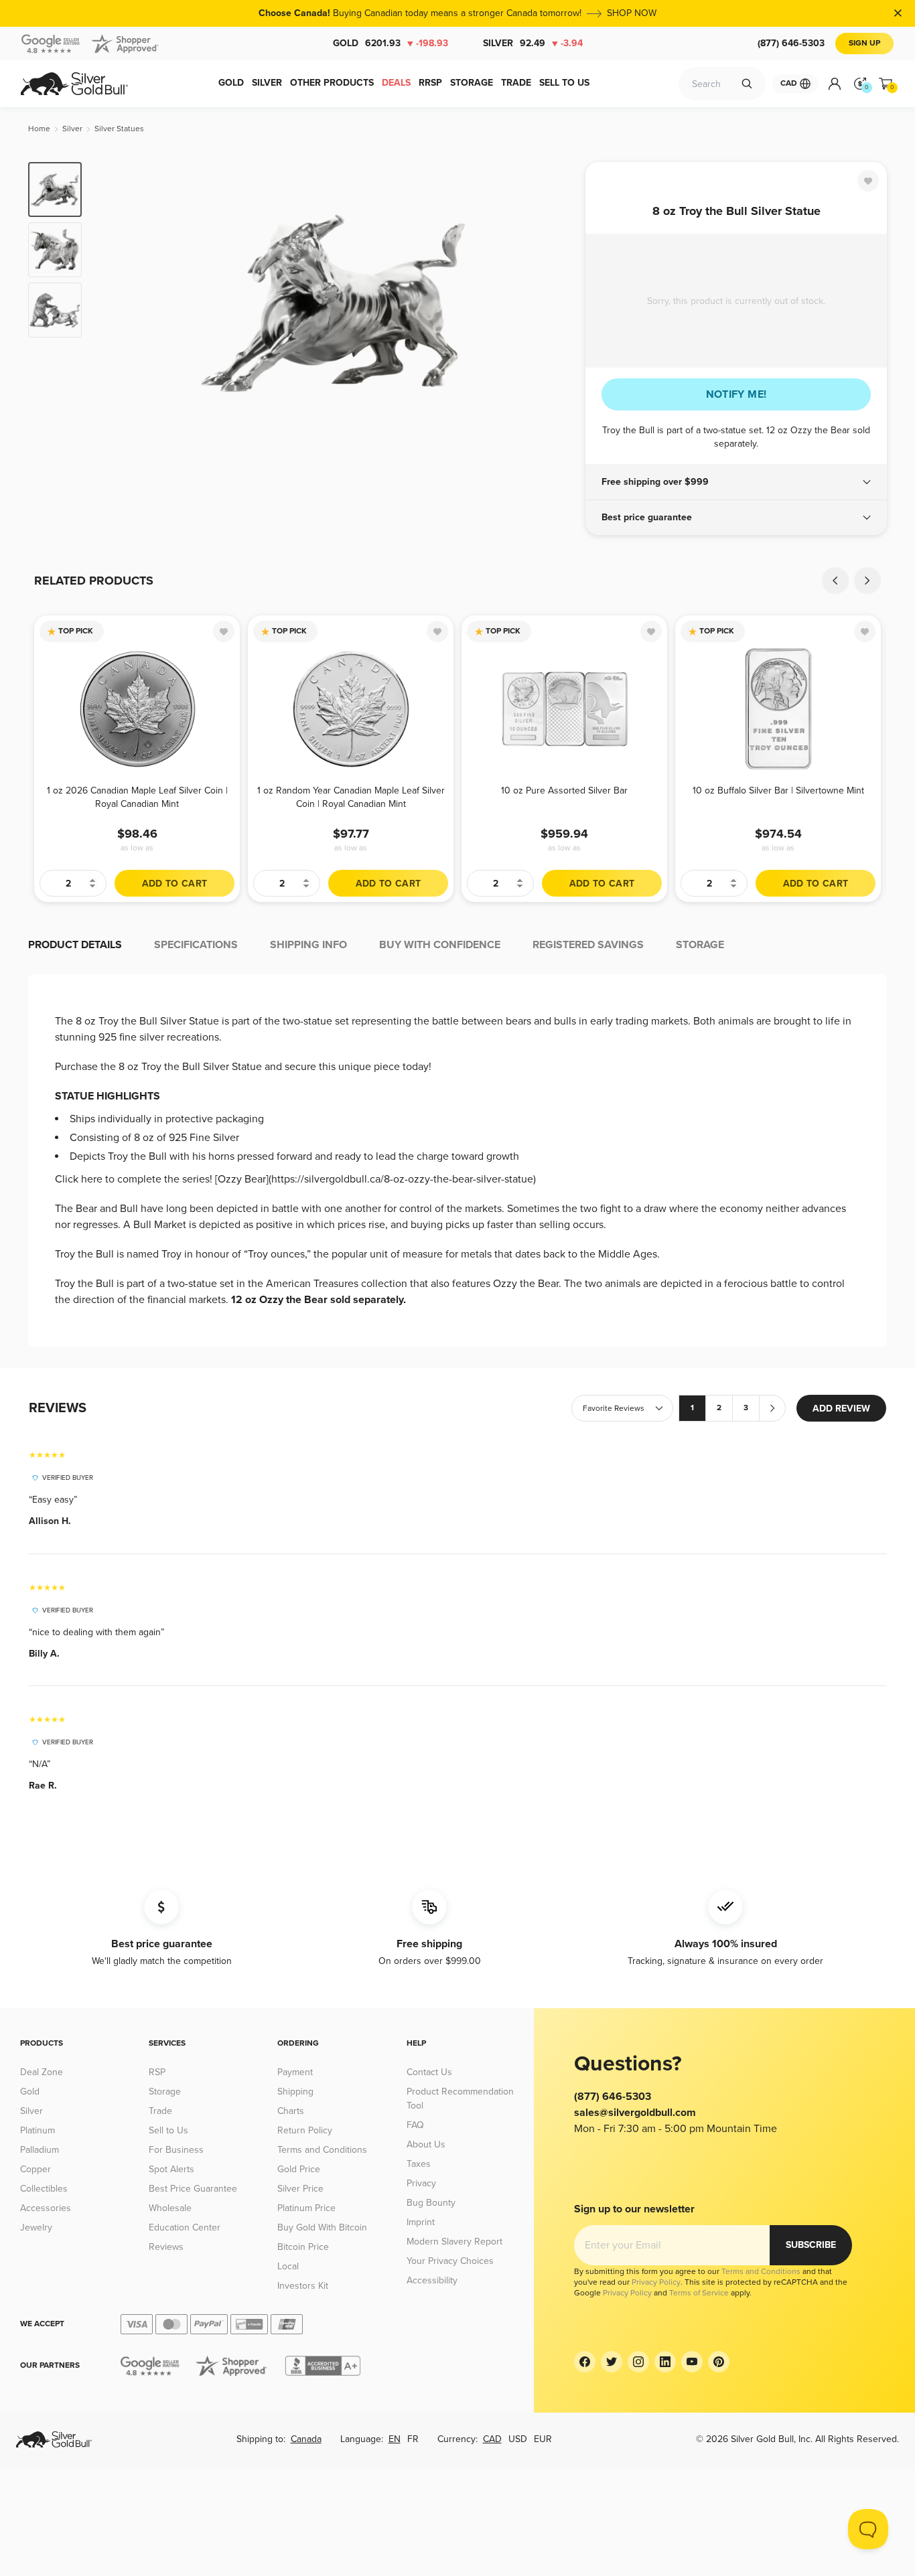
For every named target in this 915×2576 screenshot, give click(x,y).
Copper (36, 2169)
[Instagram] (638, 2362)
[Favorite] (868, 181)
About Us (426, 2144)
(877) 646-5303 (791, 43)
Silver (533, 43)
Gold (391, 43)
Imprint (421, 2222)
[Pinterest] (719, 2362)
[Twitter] (612, 2362)
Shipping (295, 2092)
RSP (157, 2072)
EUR (543, 2439)
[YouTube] (692, 2362)
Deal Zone (42, 2072)
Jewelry (36, 2227)
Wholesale (170, 2208)
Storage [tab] (700, 945)
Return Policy (305, 2130)
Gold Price (299, 2169)
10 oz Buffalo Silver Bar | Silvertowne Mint (778, 790)
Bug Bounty (431, 2203)
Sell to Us (168, 2130)
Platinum (38, 2130)
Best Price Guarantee (193, 2189)
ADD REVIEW (841, 1409)
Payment (295, 2072)
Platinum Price (306, 2208)
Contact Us (429, 2072)
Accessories (46, 2208)
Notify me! (736, 394)
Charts (291, 2111)
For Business (176, 2150)
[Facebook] (585, 2362)
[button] (736, 482)
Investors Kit (303, 2286)
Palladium (40, 2150)
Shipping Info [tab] (308, 945)
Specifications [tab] (196, 945)
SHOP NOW (632, 13)
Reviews (166, 2247)
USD (518, 2439)
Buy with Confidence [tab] (440, 945)
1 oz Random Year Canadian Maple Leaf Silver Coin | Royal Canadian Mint (351, 797)
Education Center (185, 2227)
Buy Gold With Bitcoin (322, 2227)
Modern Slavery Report (454, 2242)
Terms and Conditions (322, 2150)
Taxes (419, 2164)
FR (413, 2439)
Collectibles (44, 2189)
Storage (165, 2092)
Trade (160, 2111)
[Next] (555, 303)
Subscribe (811, 2245)
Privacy (421, 2183)
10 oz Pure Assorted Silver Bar (564, 790)
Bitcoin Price (303, 2247)
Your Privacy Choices (450, 2261)
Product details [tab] (75, 945)
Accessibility (432, 2280)
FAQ (415, 2125)
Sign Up (864, 43)
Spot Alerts (171, 2169)
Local (288, 2266)
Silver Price (300, 2189)
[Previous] (113, 303)
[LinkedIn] (665, 2362)
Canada (306, 2439)
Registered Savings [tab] (588, 945)
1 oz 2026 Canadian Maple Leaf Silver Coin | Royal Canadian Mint (137, 797)
